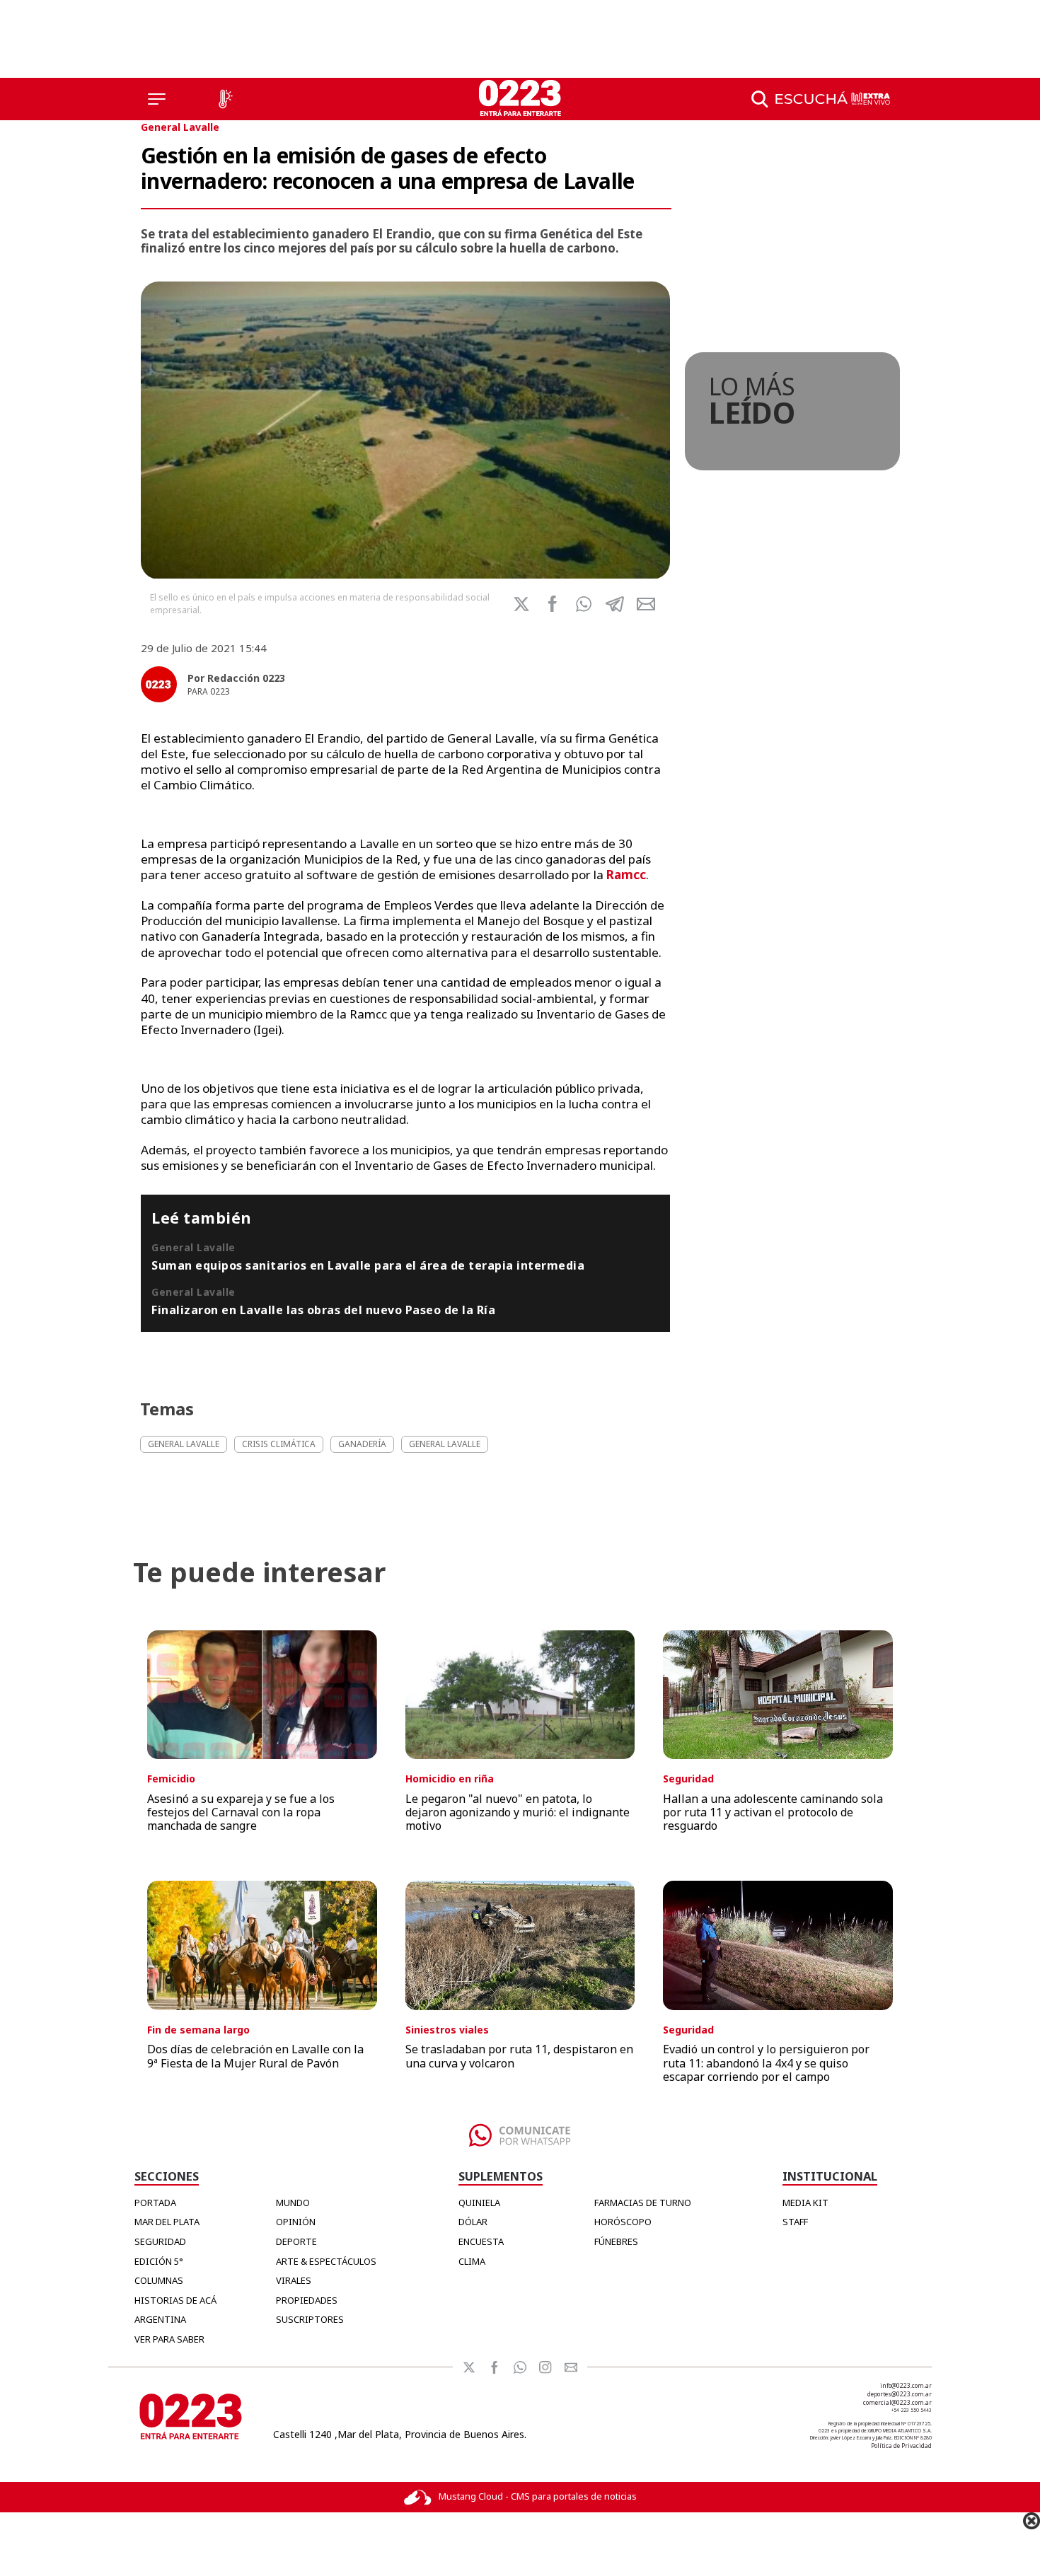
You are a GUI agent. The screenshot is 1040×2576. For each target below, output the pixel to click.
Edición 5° (159, 2261)
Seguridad (160, 2241)
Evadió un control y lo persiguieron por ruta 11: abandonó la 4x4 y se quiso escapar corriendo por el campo (766, 2062)
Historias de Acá (175, 2300)
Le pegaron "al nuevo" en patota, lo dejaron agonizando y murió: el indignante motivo (518, 1812)
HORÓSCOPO (623, 2222)
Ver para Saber (169, 2339)
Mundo (293, 2203)
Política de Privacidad (901, 2446)
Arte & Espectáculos (326, 2261)
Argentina (160, 2319)
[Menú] (157, 99)
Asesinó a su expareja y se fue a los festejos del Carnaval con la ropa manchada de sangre (241, 1812)
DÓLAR (473, 2222)
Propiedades (307, 2300)
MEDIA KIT (805, 2203)
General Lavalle (180, 127)
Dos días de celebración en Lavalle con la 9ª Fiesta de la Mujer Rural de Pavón (255, 2056)
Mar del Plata (167, 2222)
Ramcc (626, 875)
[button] (584, 604)
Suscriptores (310, 2319)
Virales (294, 2280)
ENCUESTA (481, 2241)
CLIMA (472, 2261)
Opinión (296, 2222)
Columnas (159, 2280)
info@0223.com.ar (906, 2385)
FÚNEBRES (616, 2241)
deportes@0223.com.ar (900, 2394)
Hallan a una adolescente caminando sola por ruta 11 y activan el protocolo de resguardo (773, 1812)
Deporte (296, 2241)
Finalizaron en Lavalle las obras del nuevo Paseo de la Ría (323, 1310)
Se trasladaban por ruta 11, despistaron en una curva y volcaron (519, 2056)
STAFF (795, 2222)
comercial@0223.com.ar (897, 2402)
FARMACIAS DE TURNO (643, 2203)
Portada (155, 2203)
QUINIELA (479, 2203)
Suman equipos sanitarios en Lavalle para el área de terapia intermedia (368, 1265)
